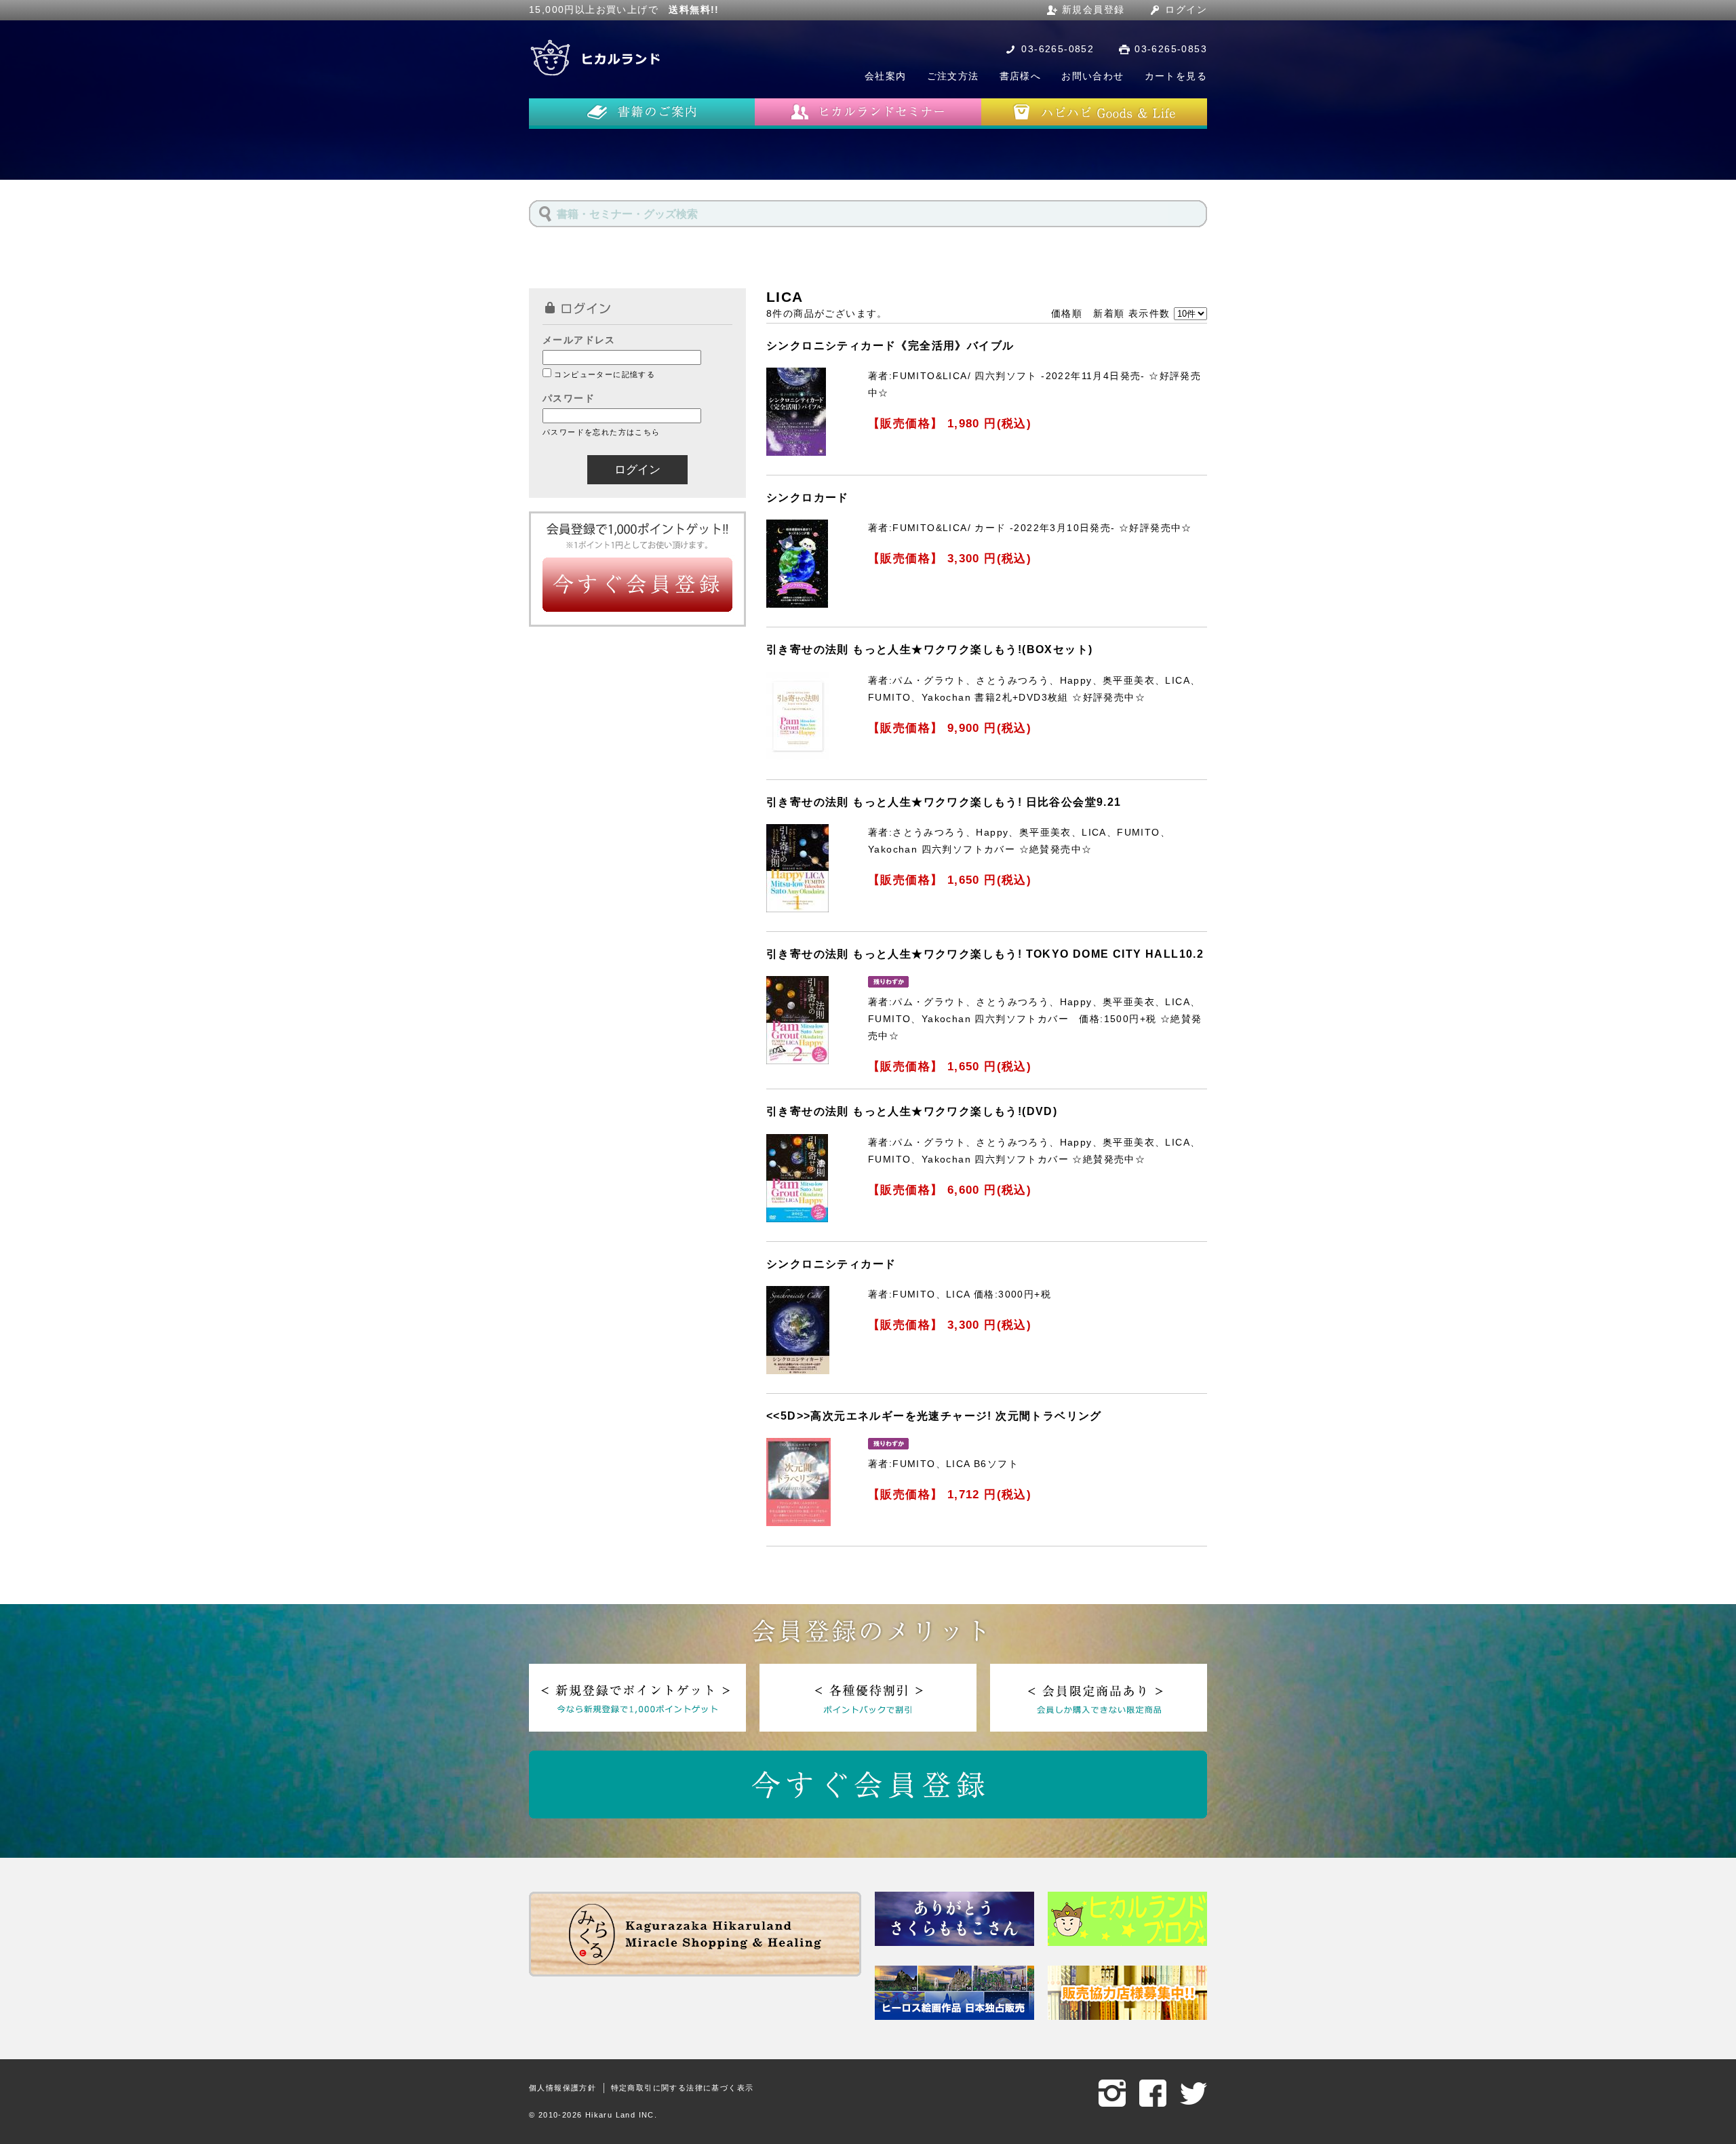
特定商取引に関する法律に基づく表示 (683, 2088)
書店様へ (1021, 76)
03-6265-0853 (1171, 49)
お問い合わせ (1092, 76)
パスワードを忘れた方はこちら (601, 432)
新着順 (1109, 313)
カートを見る (1176, 76)
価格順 (1067, 313)
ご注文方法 (953, 76)
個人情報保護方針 (563, 2088)
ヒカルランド (597, 58)
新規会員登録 (1093, 9)
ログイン (1186, 9)
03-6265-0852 (1058, 49)
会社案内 (886, 76)
